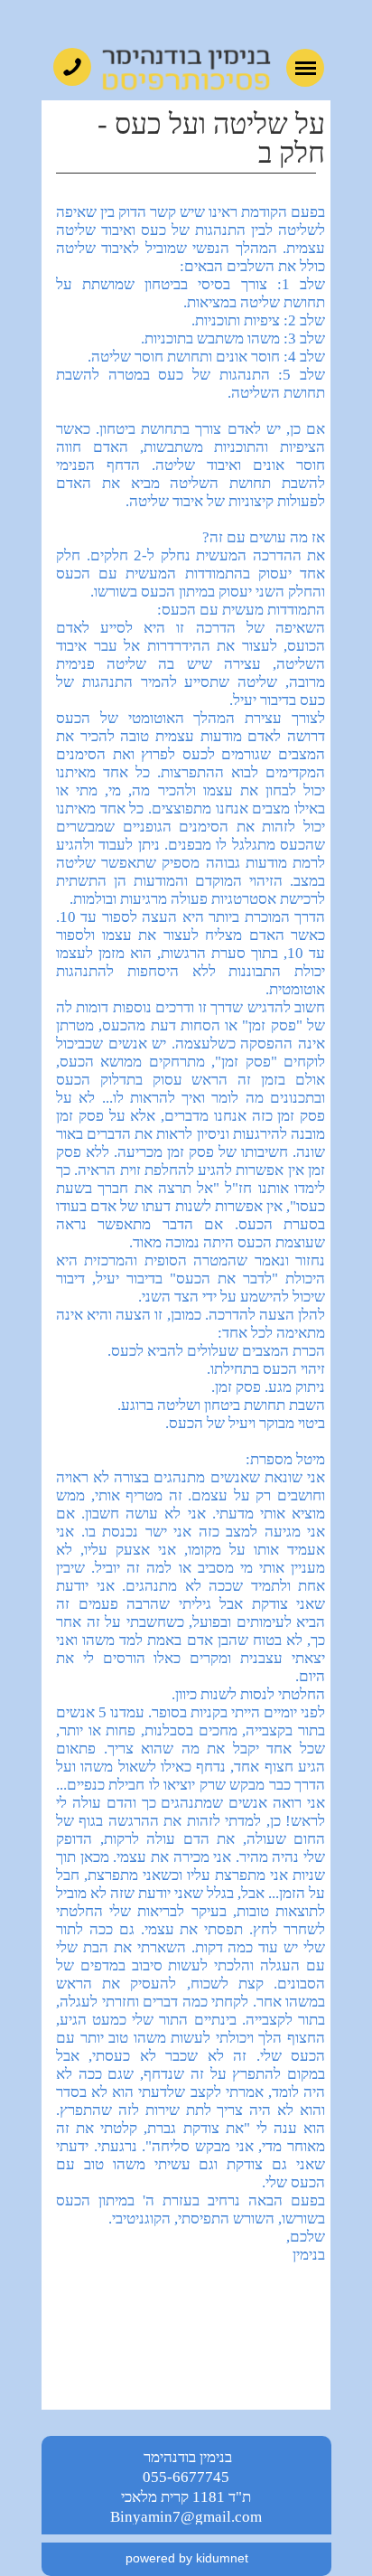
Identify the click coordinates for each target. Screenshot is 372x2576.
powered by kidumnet (187, 2558)
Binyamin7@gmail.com (186, 2517)
